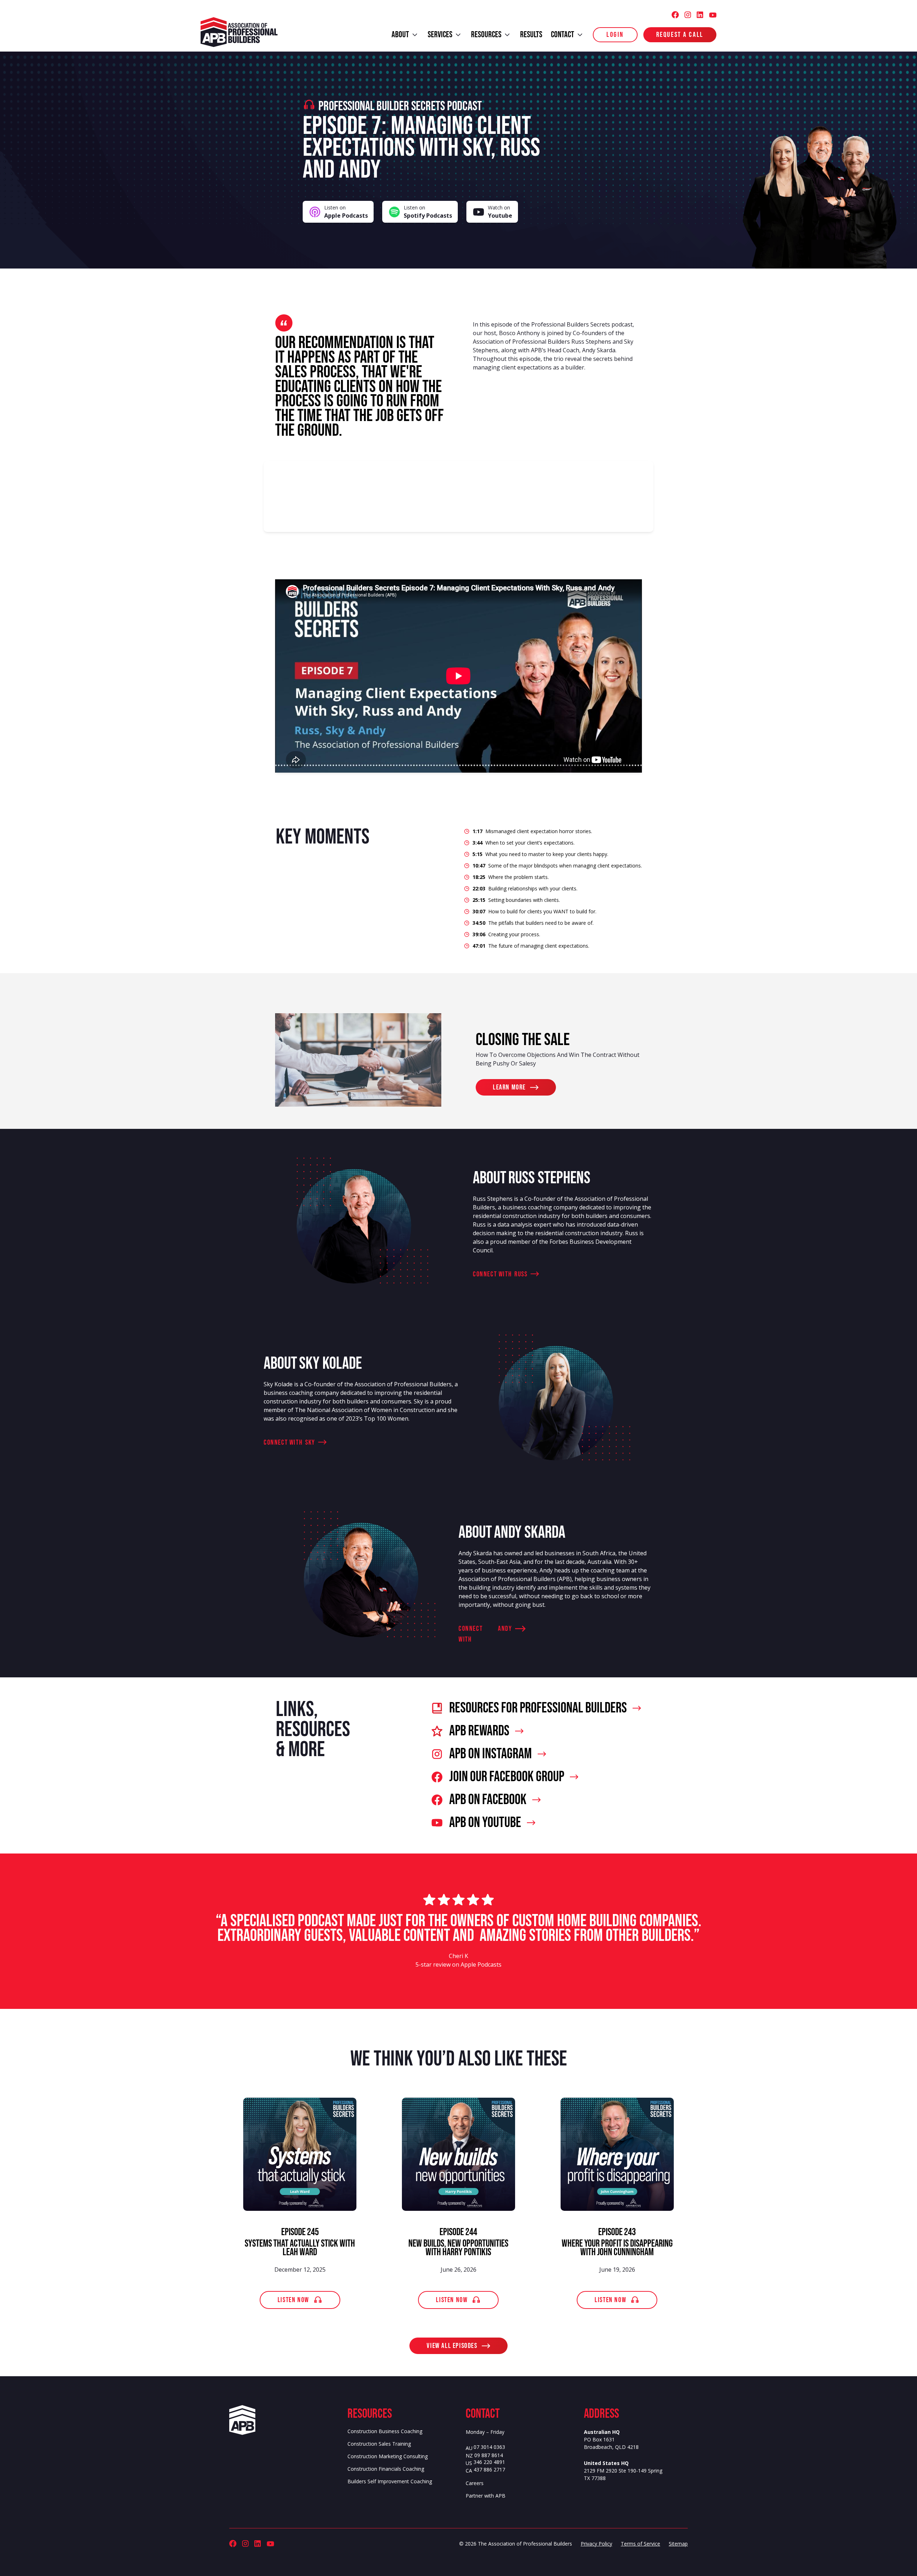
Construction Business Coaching (385, 2431)
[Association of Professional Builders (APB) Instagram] (688, 15)
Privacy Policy (596, 2544)
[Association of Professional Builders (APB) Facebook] (675, 15)
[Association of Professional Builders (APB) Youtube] (713, 15)
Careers (475, 2483)
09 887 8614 (489, 2456)
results (531, 35)
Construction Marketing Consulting (388, 2456)
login (615, 35)
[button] (405, 35)
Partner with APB (486, 2496)
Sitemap (678, 2544)
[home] (240, 32)
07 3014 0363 (489, 2447)
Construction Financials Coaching (386, 2469)
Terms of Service (640, 2544)
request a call (680, 35)
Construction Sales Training (379, 2444)
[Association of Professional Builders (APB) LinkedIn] (700, 15)
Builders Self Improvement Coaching (390, 2481)
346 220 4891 (489, 2462)
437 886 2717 (489, 2470)
